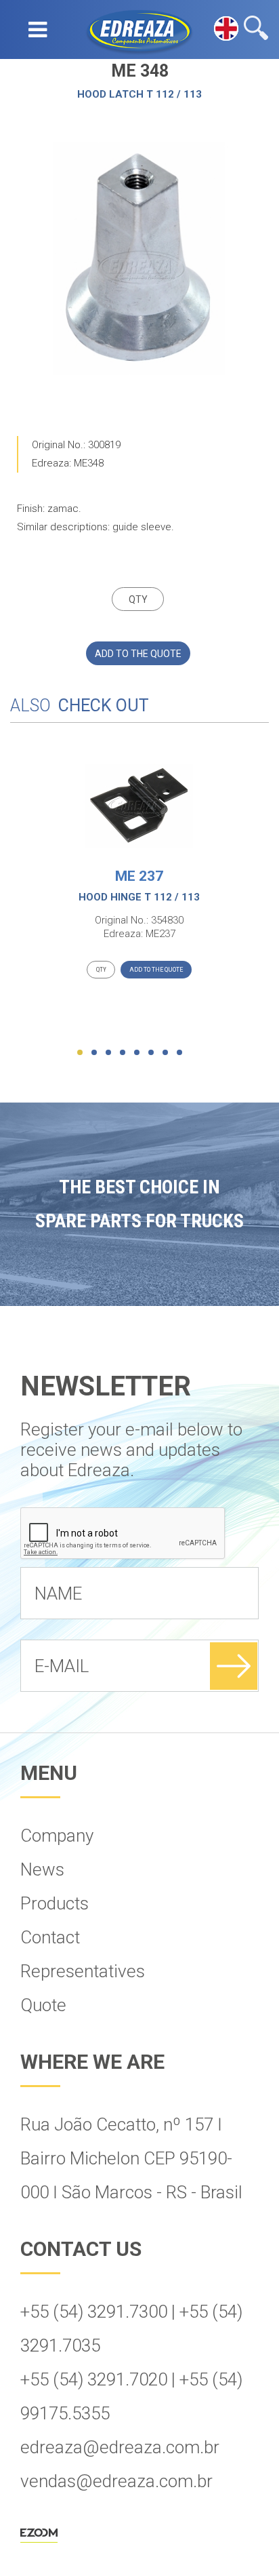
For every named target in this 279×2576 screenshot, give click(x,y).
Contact (50, 1937)
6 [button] (151, 1052)
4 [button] (123, 1052)
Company (57, 1836)
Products (55, 1903)
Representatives (83, 1971)
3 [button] (108, 1052)
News (42, 1869)
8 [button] (179, 1052)
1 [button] (80, 1052)
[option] (139, 259)
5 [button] (137, 1052)
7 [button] (165, 1052)
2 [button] (94, 1052)
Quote (43, 2005)
